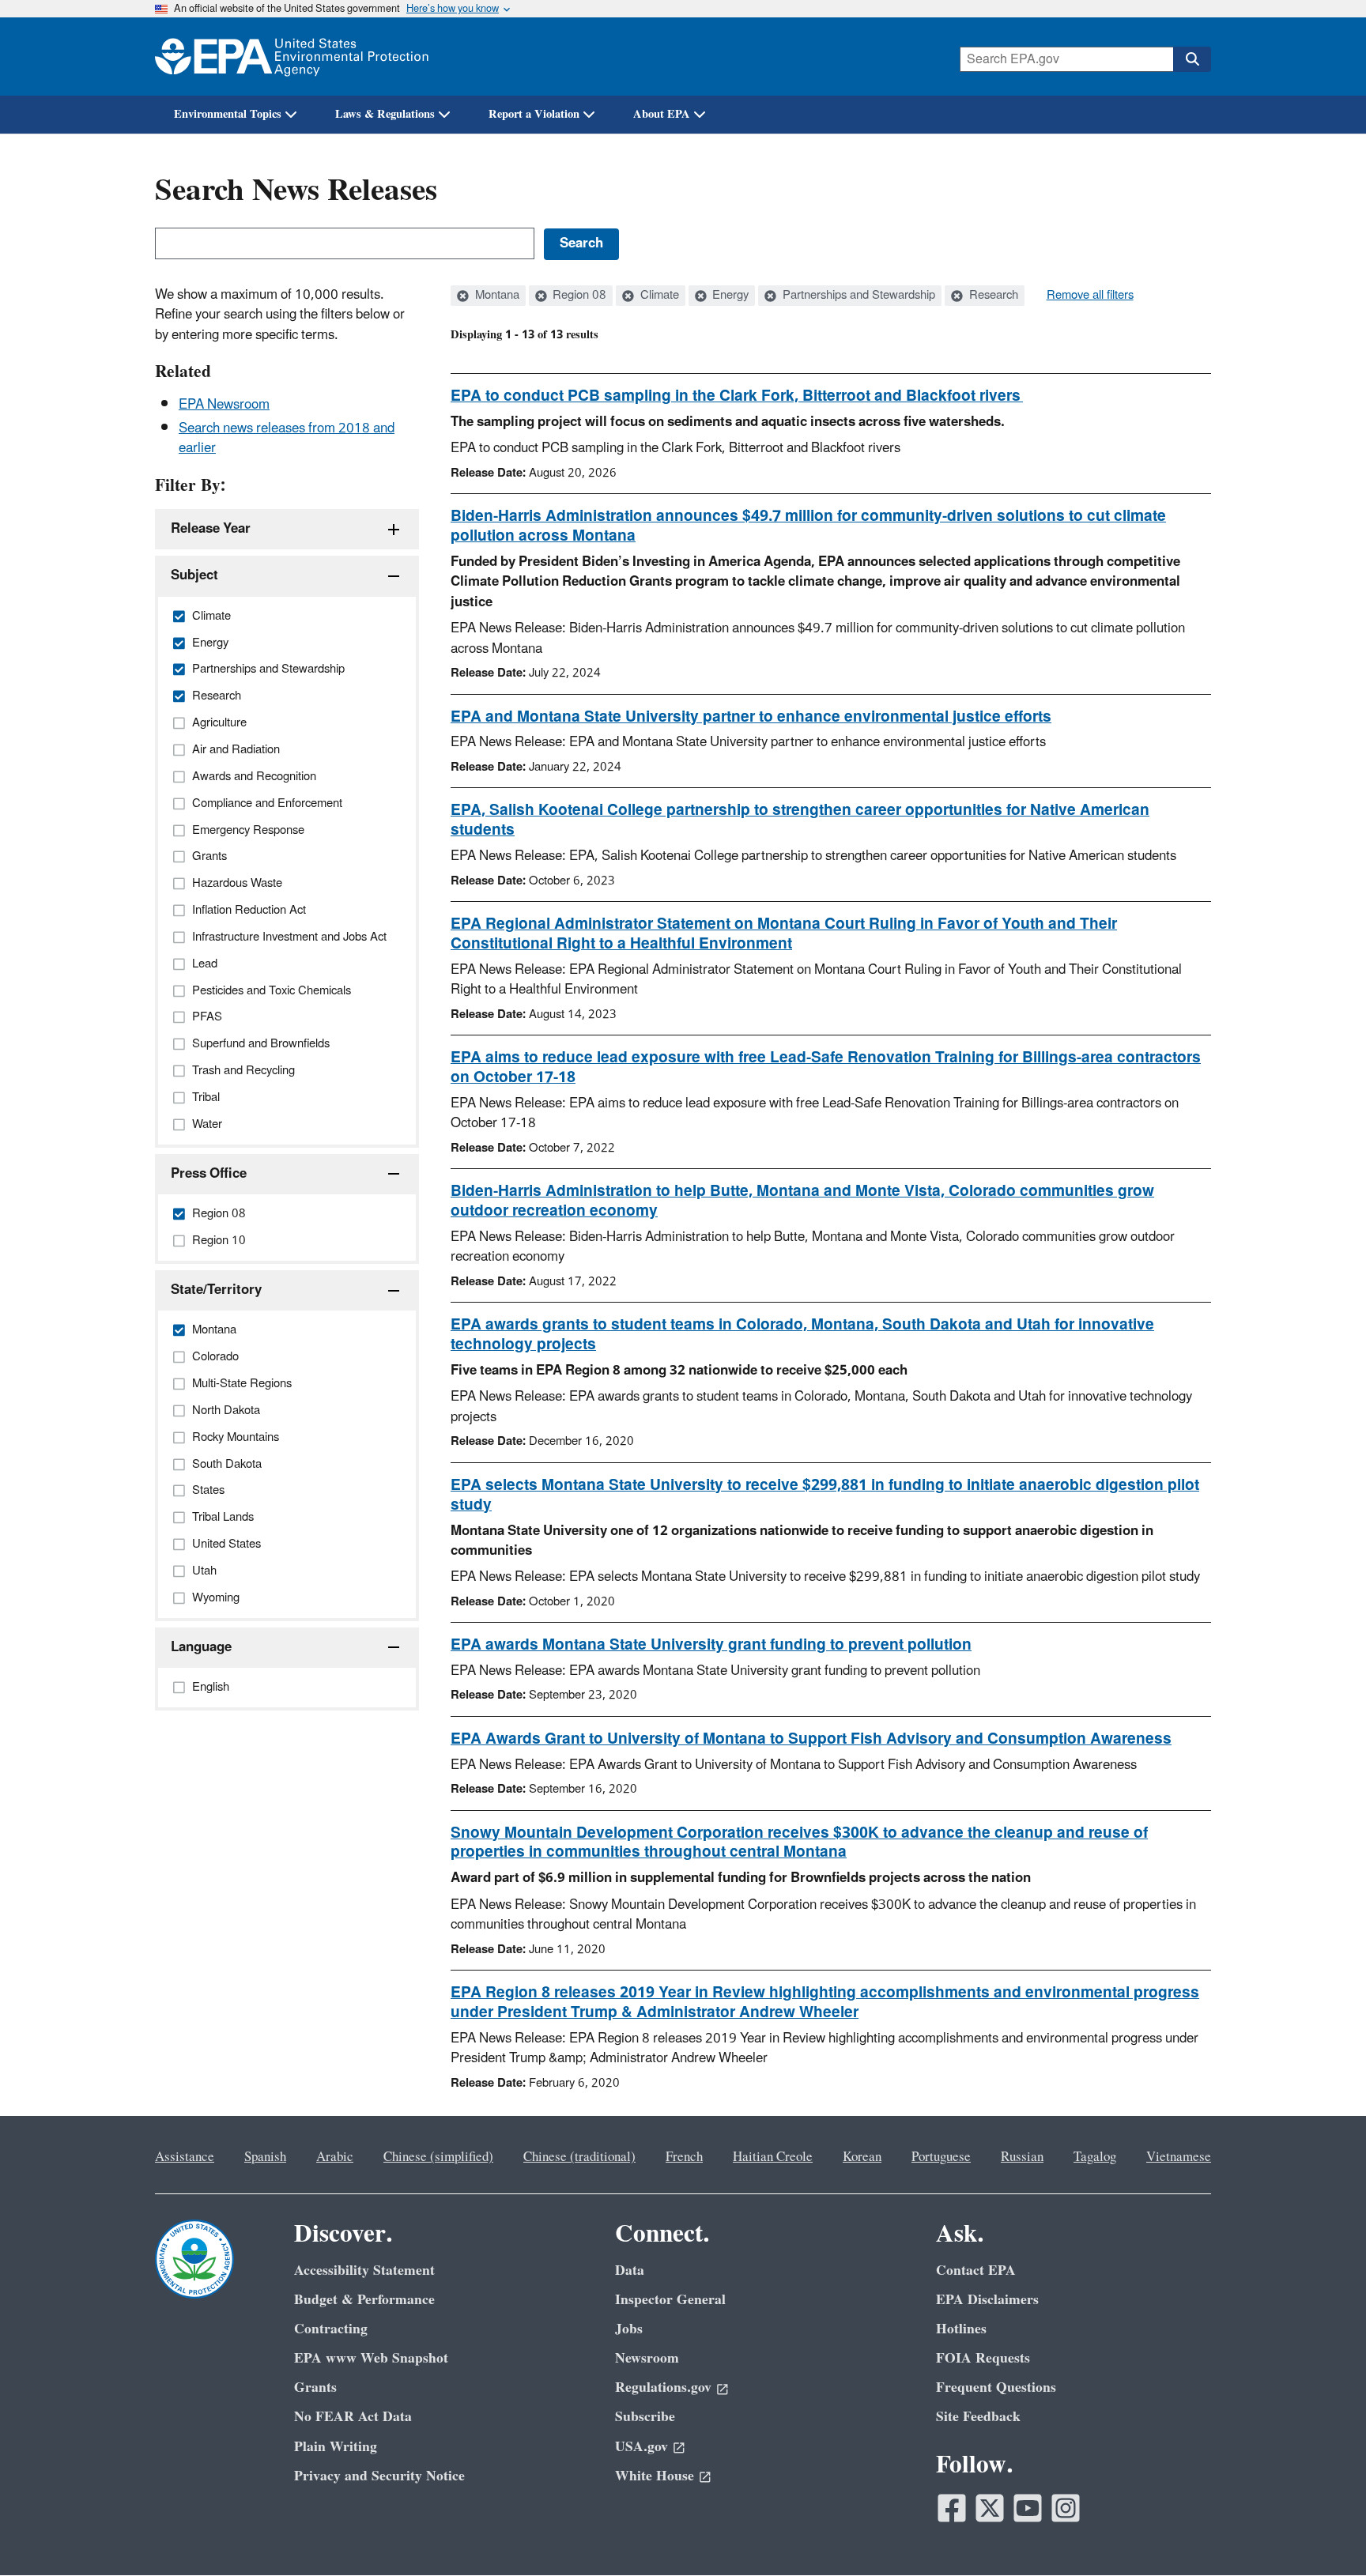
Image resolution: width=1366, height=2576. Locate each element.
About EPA (662, 114)
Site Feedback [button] (978, 2417)
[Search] (1192, 59)
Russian (1022, 2157)
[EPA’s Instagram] (1066, 2508)
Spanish (265, 2157)
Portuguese (941, 2157)
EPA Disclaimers (987, 2300)
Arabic (335, 2157)
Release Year (211, 529)
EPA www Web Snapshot (371, 2358)
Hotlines (961, 2329)
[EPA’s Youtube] (1028, 2508)
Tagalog (1095, 2157)
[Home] (292, 57)
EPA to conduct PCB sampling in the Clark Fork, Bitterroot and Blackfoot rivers (737, 396)
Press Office (209, 1174)
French (684, 2157)
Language (201, 1647)
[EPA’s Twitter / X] (990, 2508)
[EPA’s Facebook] (952, 2508)
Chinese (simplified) (438, 2157)
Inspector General (670, 2300)
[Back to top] (1323, 2533)
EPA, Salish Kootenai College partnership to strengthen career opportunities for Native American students (800, 820)
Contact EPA (976, 2271)
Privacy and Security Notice (379, 2476)
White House (655, 2476)
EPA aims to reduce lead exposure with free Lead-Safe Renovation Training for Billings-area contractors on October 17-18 (826, 1067)
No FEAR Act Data (353, 2417)
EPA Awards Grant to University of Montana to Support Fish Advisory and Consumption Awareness (811, 1739)
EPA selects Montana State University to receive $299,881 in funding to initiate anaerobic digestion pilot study (825, 1495)
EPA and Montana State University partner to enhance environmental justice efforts (751, 717)
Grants (315, 2387)
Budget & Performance (364, 2300)
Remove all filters (1090, 296)
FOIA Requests (983, 2358)
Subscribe (645, 2417)
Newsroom (647, 2358)
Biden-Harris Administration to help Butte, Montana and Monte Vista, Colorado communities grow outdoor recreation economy (802, 1201)
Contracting (331, 2329)
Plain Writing (336, 2447)
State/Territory (216, 1290)
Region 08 (578, 296)
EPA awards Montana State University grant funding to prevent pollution (711, 1645)
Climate (658, 296)
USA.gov (641, 2447)
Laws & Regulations (385, 114)
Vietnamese (1179, 2157)
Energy (729, 296)
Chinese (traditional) (579, 2157)
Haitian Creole (773, 2157)
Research (992, 296)
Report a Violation (534, 114)
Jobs (629, 2329)
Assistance (185, 2157)
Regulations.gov (663, 2387)
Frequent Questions (996, 2387)
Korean (862, 2157)
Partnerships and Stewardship (857, 296)
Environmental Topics (228, 114)
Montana (496, 296)
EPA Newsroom (224, 405)
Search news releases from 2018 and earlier (287, 438)
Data (630, 2271)
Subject (194, 575)
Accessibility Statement (364, 2271)
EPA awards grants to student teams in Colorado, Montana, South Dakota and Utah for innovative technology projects (802, 1335)
